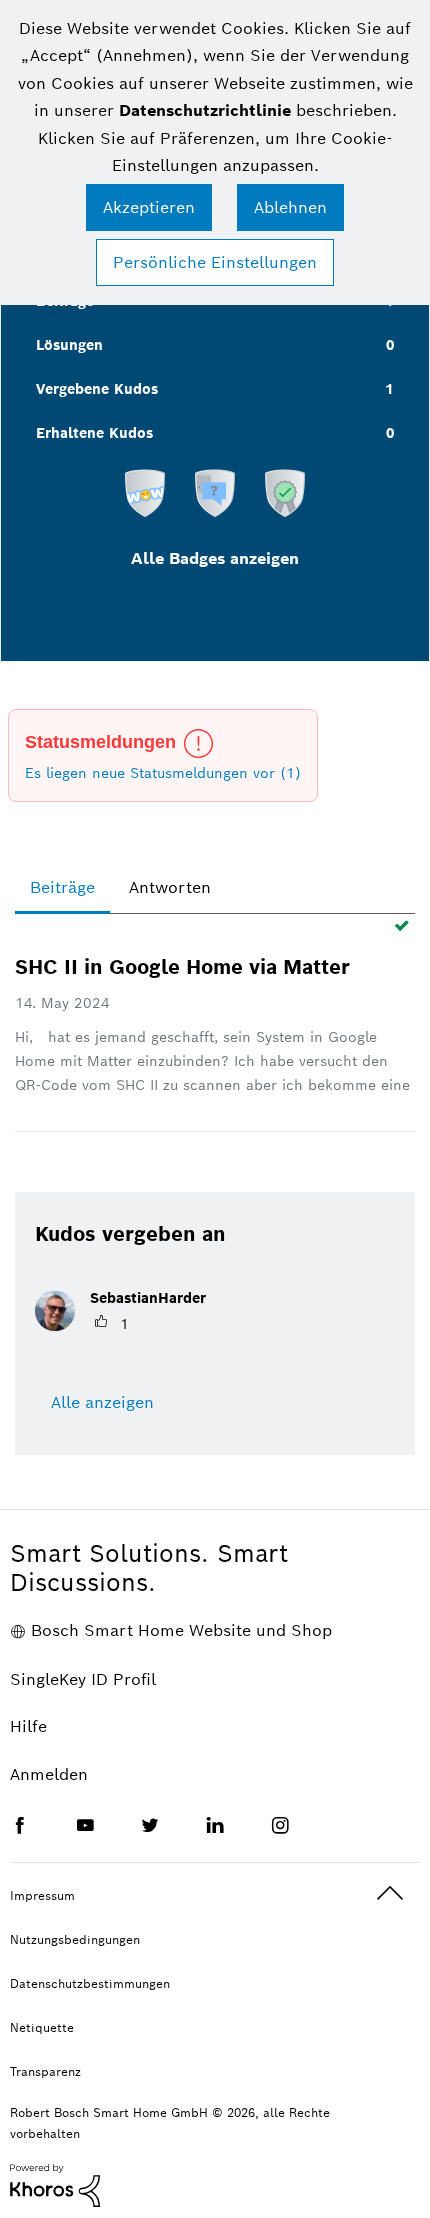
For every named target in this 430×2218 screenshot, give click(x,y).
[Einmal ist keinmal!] (215, 492)
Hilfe (28, 1726)
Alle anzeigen (102, 1402)
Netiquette (42, 2027)
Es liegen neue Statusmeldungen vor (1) (163, 773)
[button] (149, 207)
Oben (390, 1893)
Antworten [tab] (170, 887)
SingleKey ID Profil (83, 1679)
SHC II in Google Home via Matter (182, 967)
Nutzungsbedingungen (75, 1939)
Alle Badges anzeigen (215, 558)
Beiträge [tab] (62, 887)
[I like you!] (145, 492)
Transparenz (45, 2071)
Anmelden (49, 1774)
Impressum (42, 1895)
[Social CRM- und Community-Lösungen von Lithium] (55, 2184)
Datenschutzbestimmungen (90, 1983)
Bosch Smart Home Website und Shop (181, 1630)
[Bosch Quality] (285, 492)
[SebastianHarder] (128, 1325)
